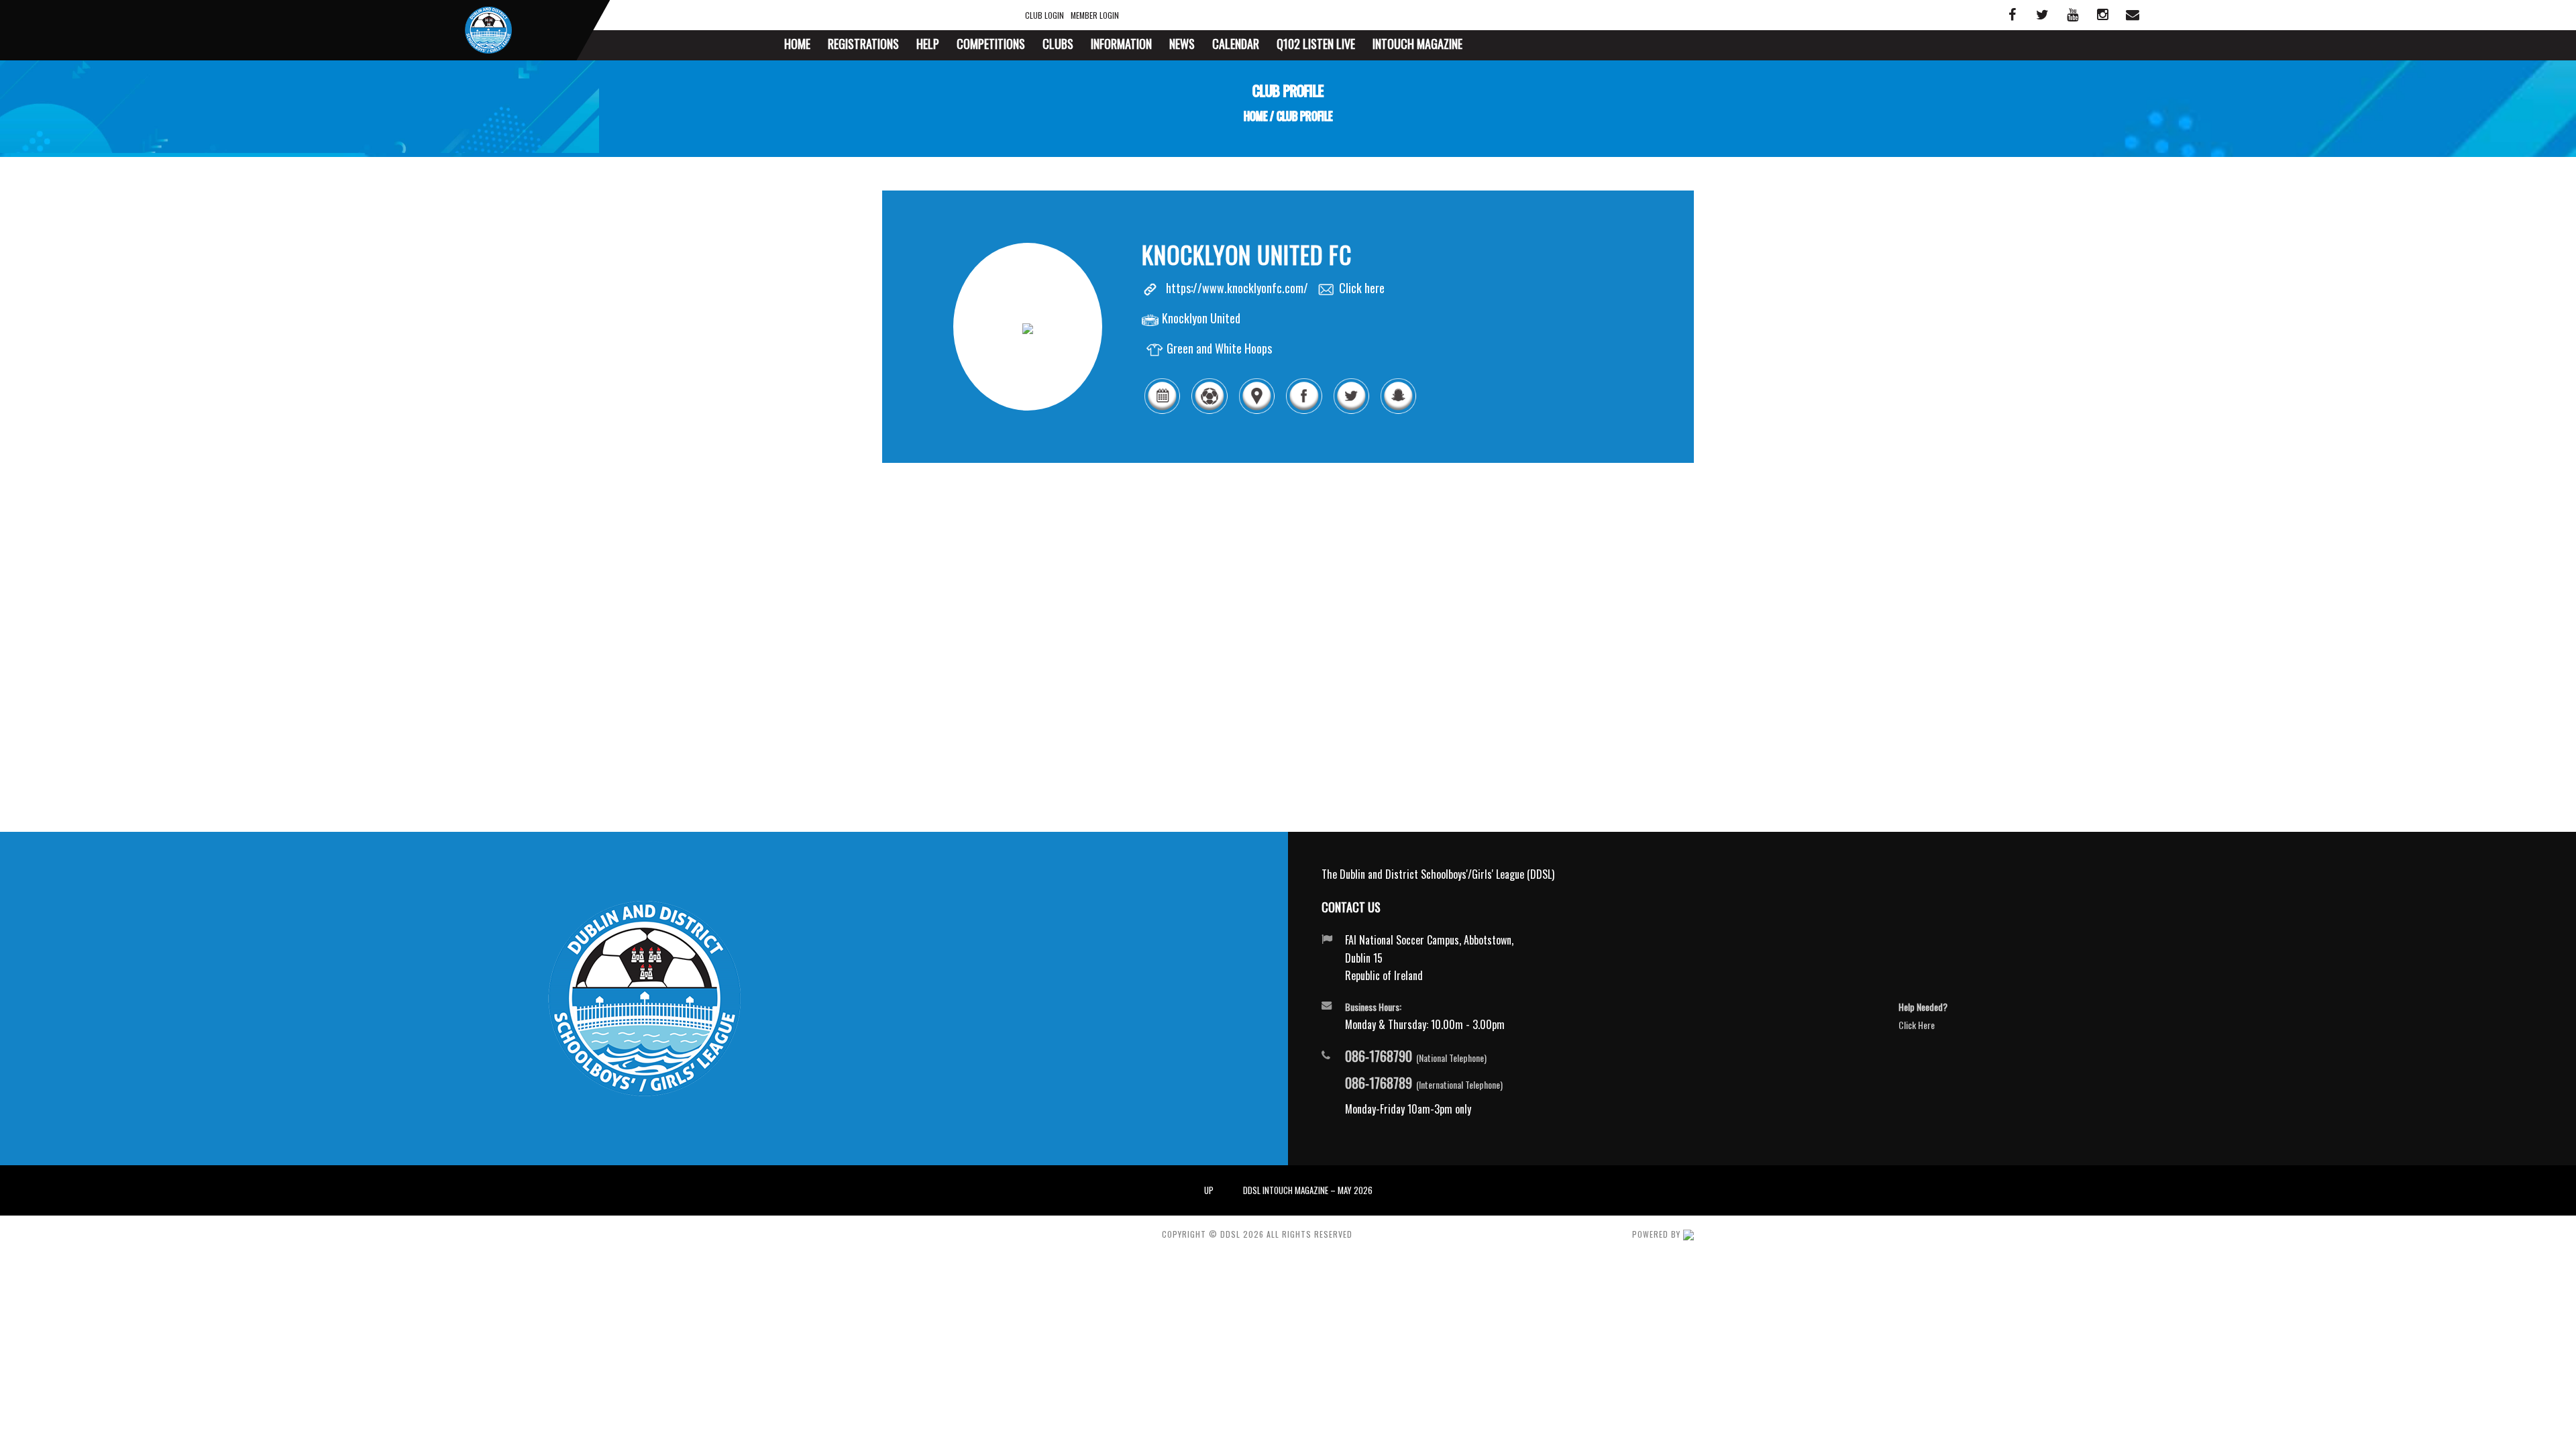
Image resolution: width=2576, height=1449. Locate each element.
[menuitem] (797, 45)
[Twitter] (1351, 411)
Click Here (1917, 1025)
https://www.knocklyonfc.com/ (1237, 288)
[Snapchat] (1398, 411)
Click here (1362, 288)
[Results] (1209, 411)
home (1255, 116)
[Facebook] (1303, 411)
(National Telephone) (1416, 1057)
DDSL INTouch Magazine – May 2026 (1308, 1190)
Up (1209, 1190)
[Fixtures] (1162, 411)
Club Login (1044, 15)
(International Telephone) (1424, 1083)
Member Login (1095, 15)
